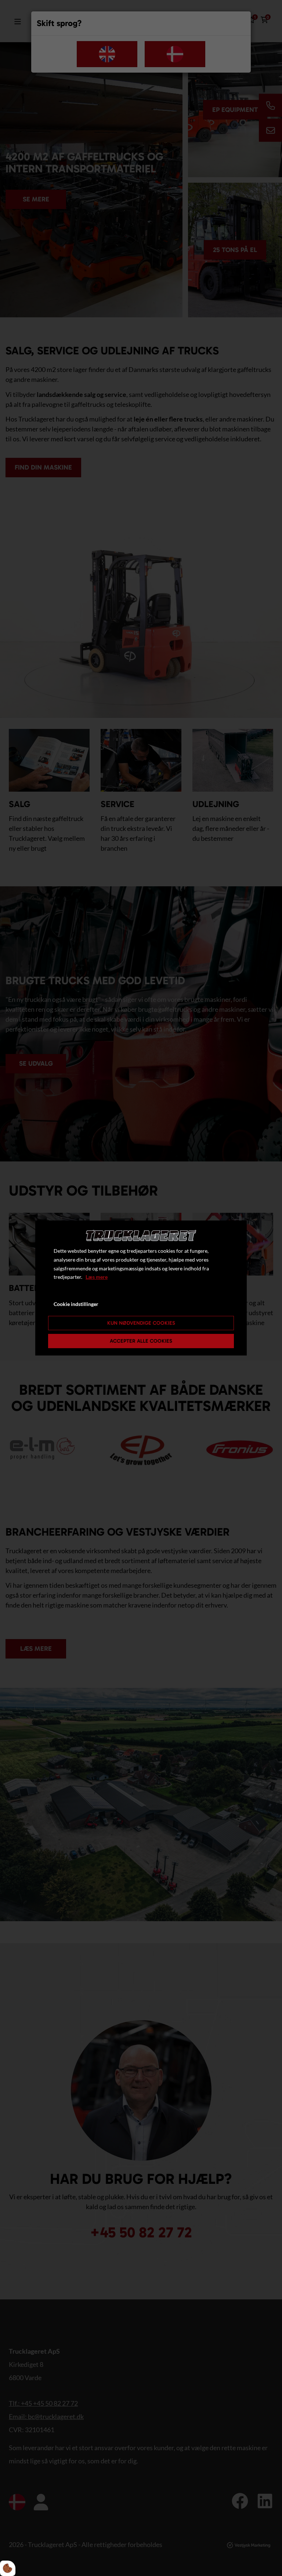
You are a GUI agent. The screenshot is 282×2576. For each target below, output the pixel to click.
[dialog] (141, 1288)
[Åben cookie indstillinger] (8, 2568)
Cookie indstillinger (76, 1304)
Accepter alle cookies (141, 1341)
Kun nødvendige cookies (141, 1323)
